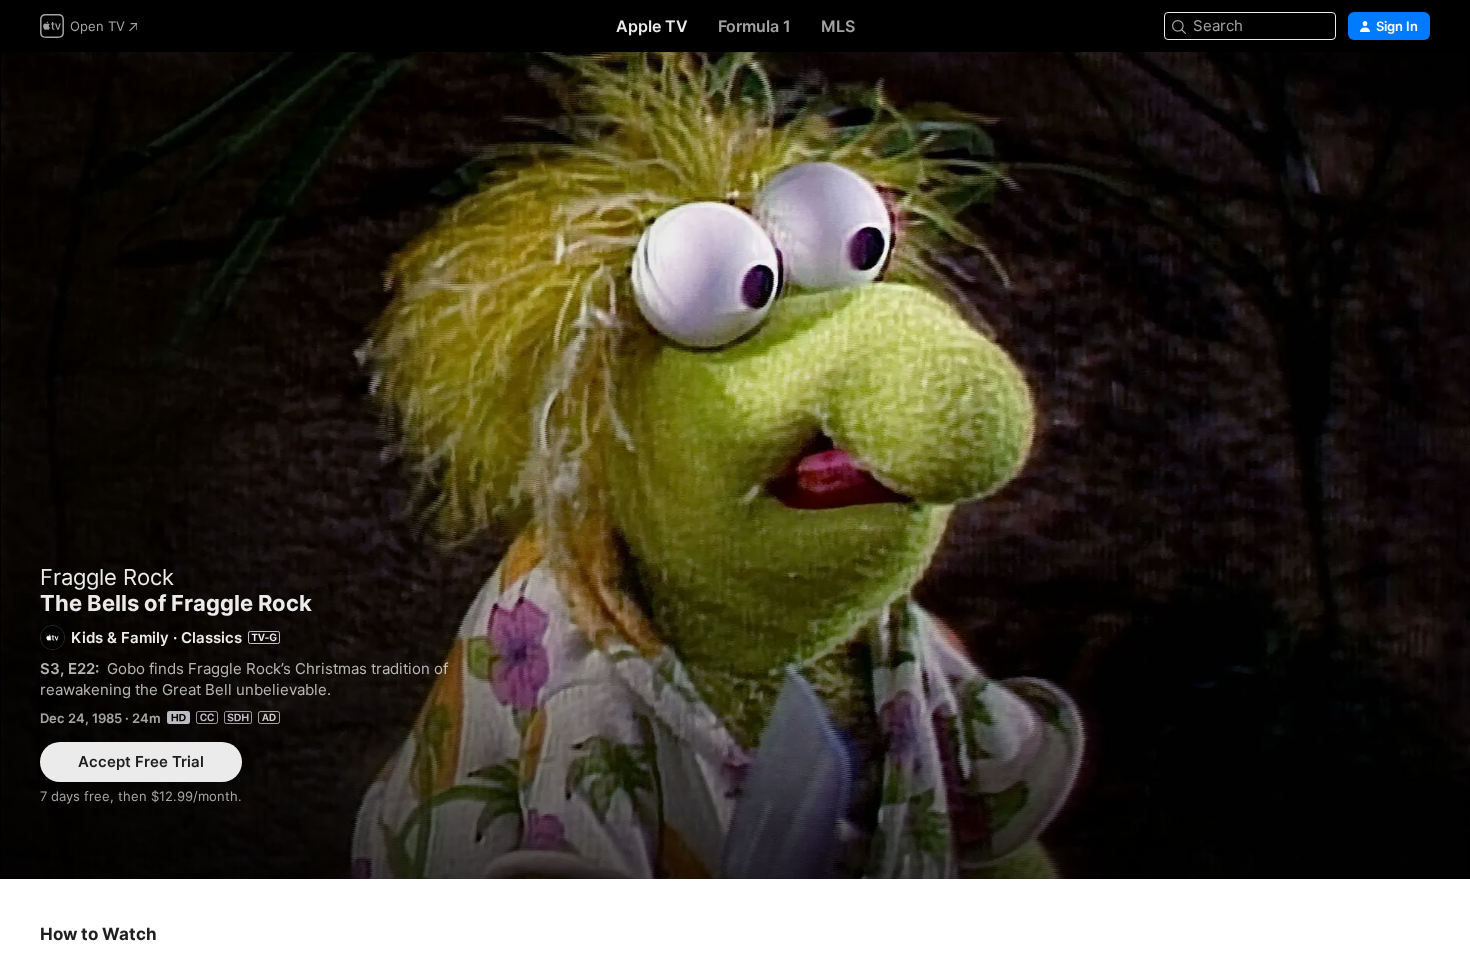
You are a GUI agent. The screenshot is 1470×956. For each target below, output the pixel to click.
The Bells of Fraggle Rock (735, 465)
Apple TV (652, 26)
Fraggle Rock (107, 577)
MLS (838, 26)
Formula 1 (754, 26)
